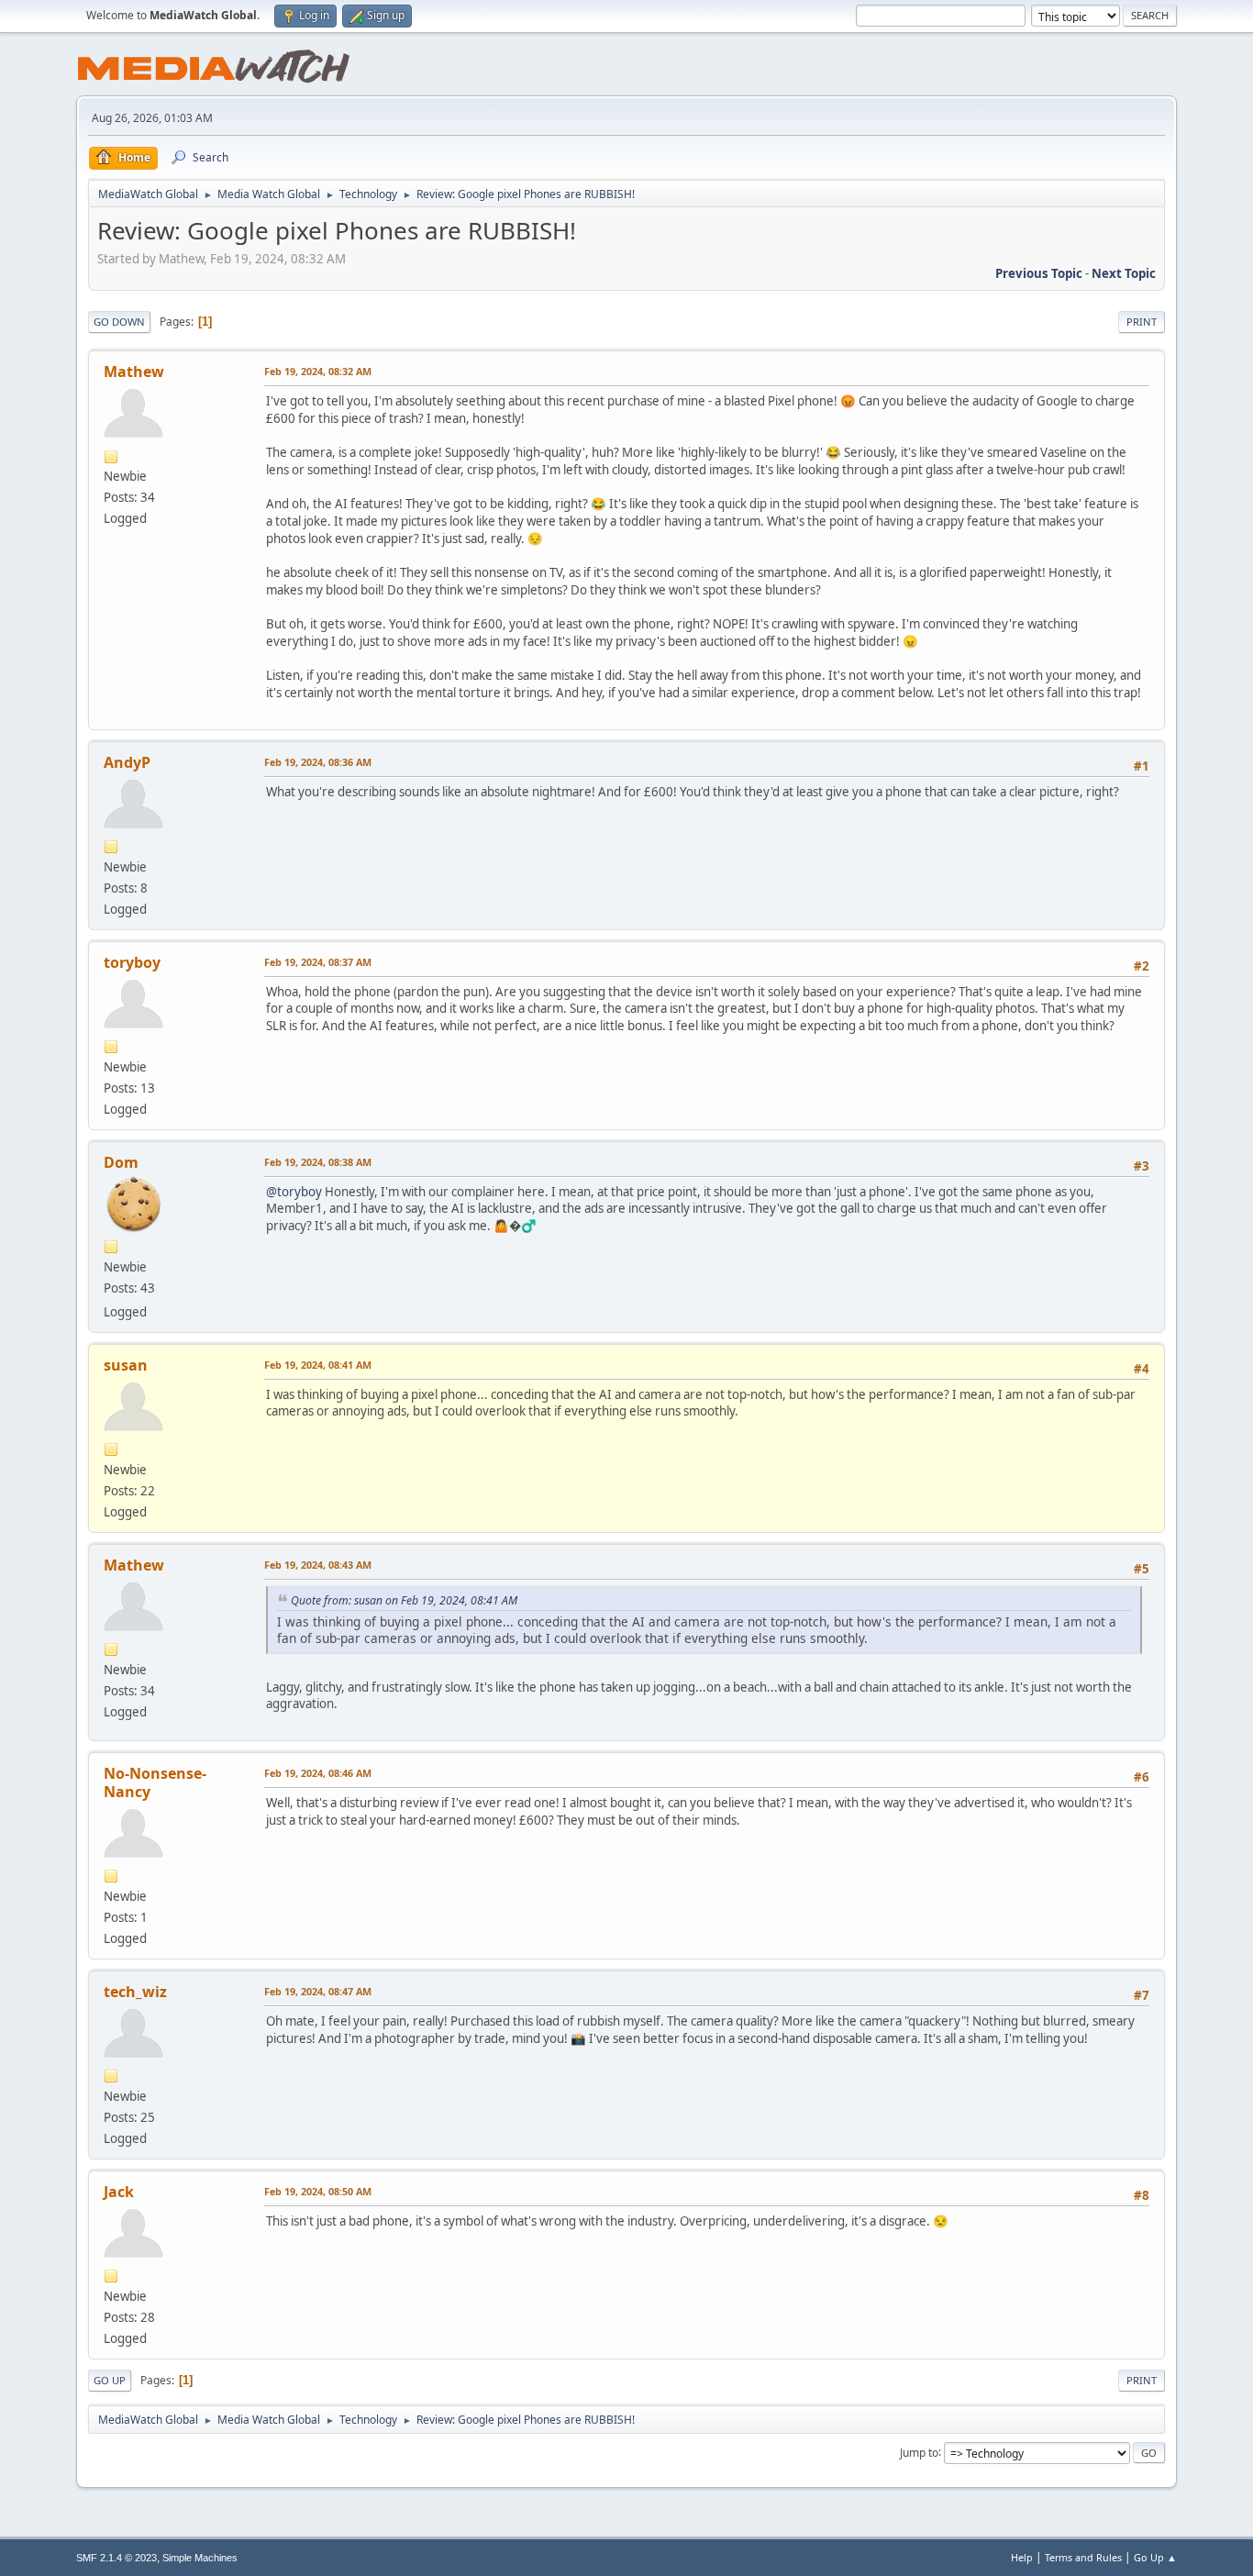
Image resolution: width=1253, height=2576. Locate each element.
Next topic (1124, 273)
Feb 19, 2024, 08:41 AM (318, 1365)
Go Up (110, 2380)
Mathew (134, 372)
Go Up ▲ (1155, 2557)
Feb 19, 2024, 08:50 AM (318, 2191)
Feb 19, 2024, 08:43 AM (318, 1565)
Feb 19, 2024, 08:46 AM (318, 1773)
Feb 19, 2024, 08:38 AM (318, 1162)
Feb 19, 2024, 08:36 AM (318, 762)
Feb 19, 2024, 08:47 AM (318, 1991)
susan (126, 1365)
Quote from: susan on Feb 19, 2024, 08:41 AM (404, 1600)
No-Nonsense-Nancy (155, 1782)
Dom (121, 1162)
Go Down (119, 322)
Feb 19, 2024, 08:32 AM (318, 371)
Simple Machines (200, 2558)
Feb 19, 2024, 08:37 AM (318, 962)
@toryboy (294, 1192)
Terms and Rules (1083, 2557)
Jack (119, 2192)
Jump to (919, 2452)
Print (1142, 322)
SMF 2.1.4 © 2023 (116, 2558)
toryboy (132, 962)
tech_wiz (135, 1992)
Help (1022, 2557)
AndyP (127, 762)
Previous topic (1039, 273)
